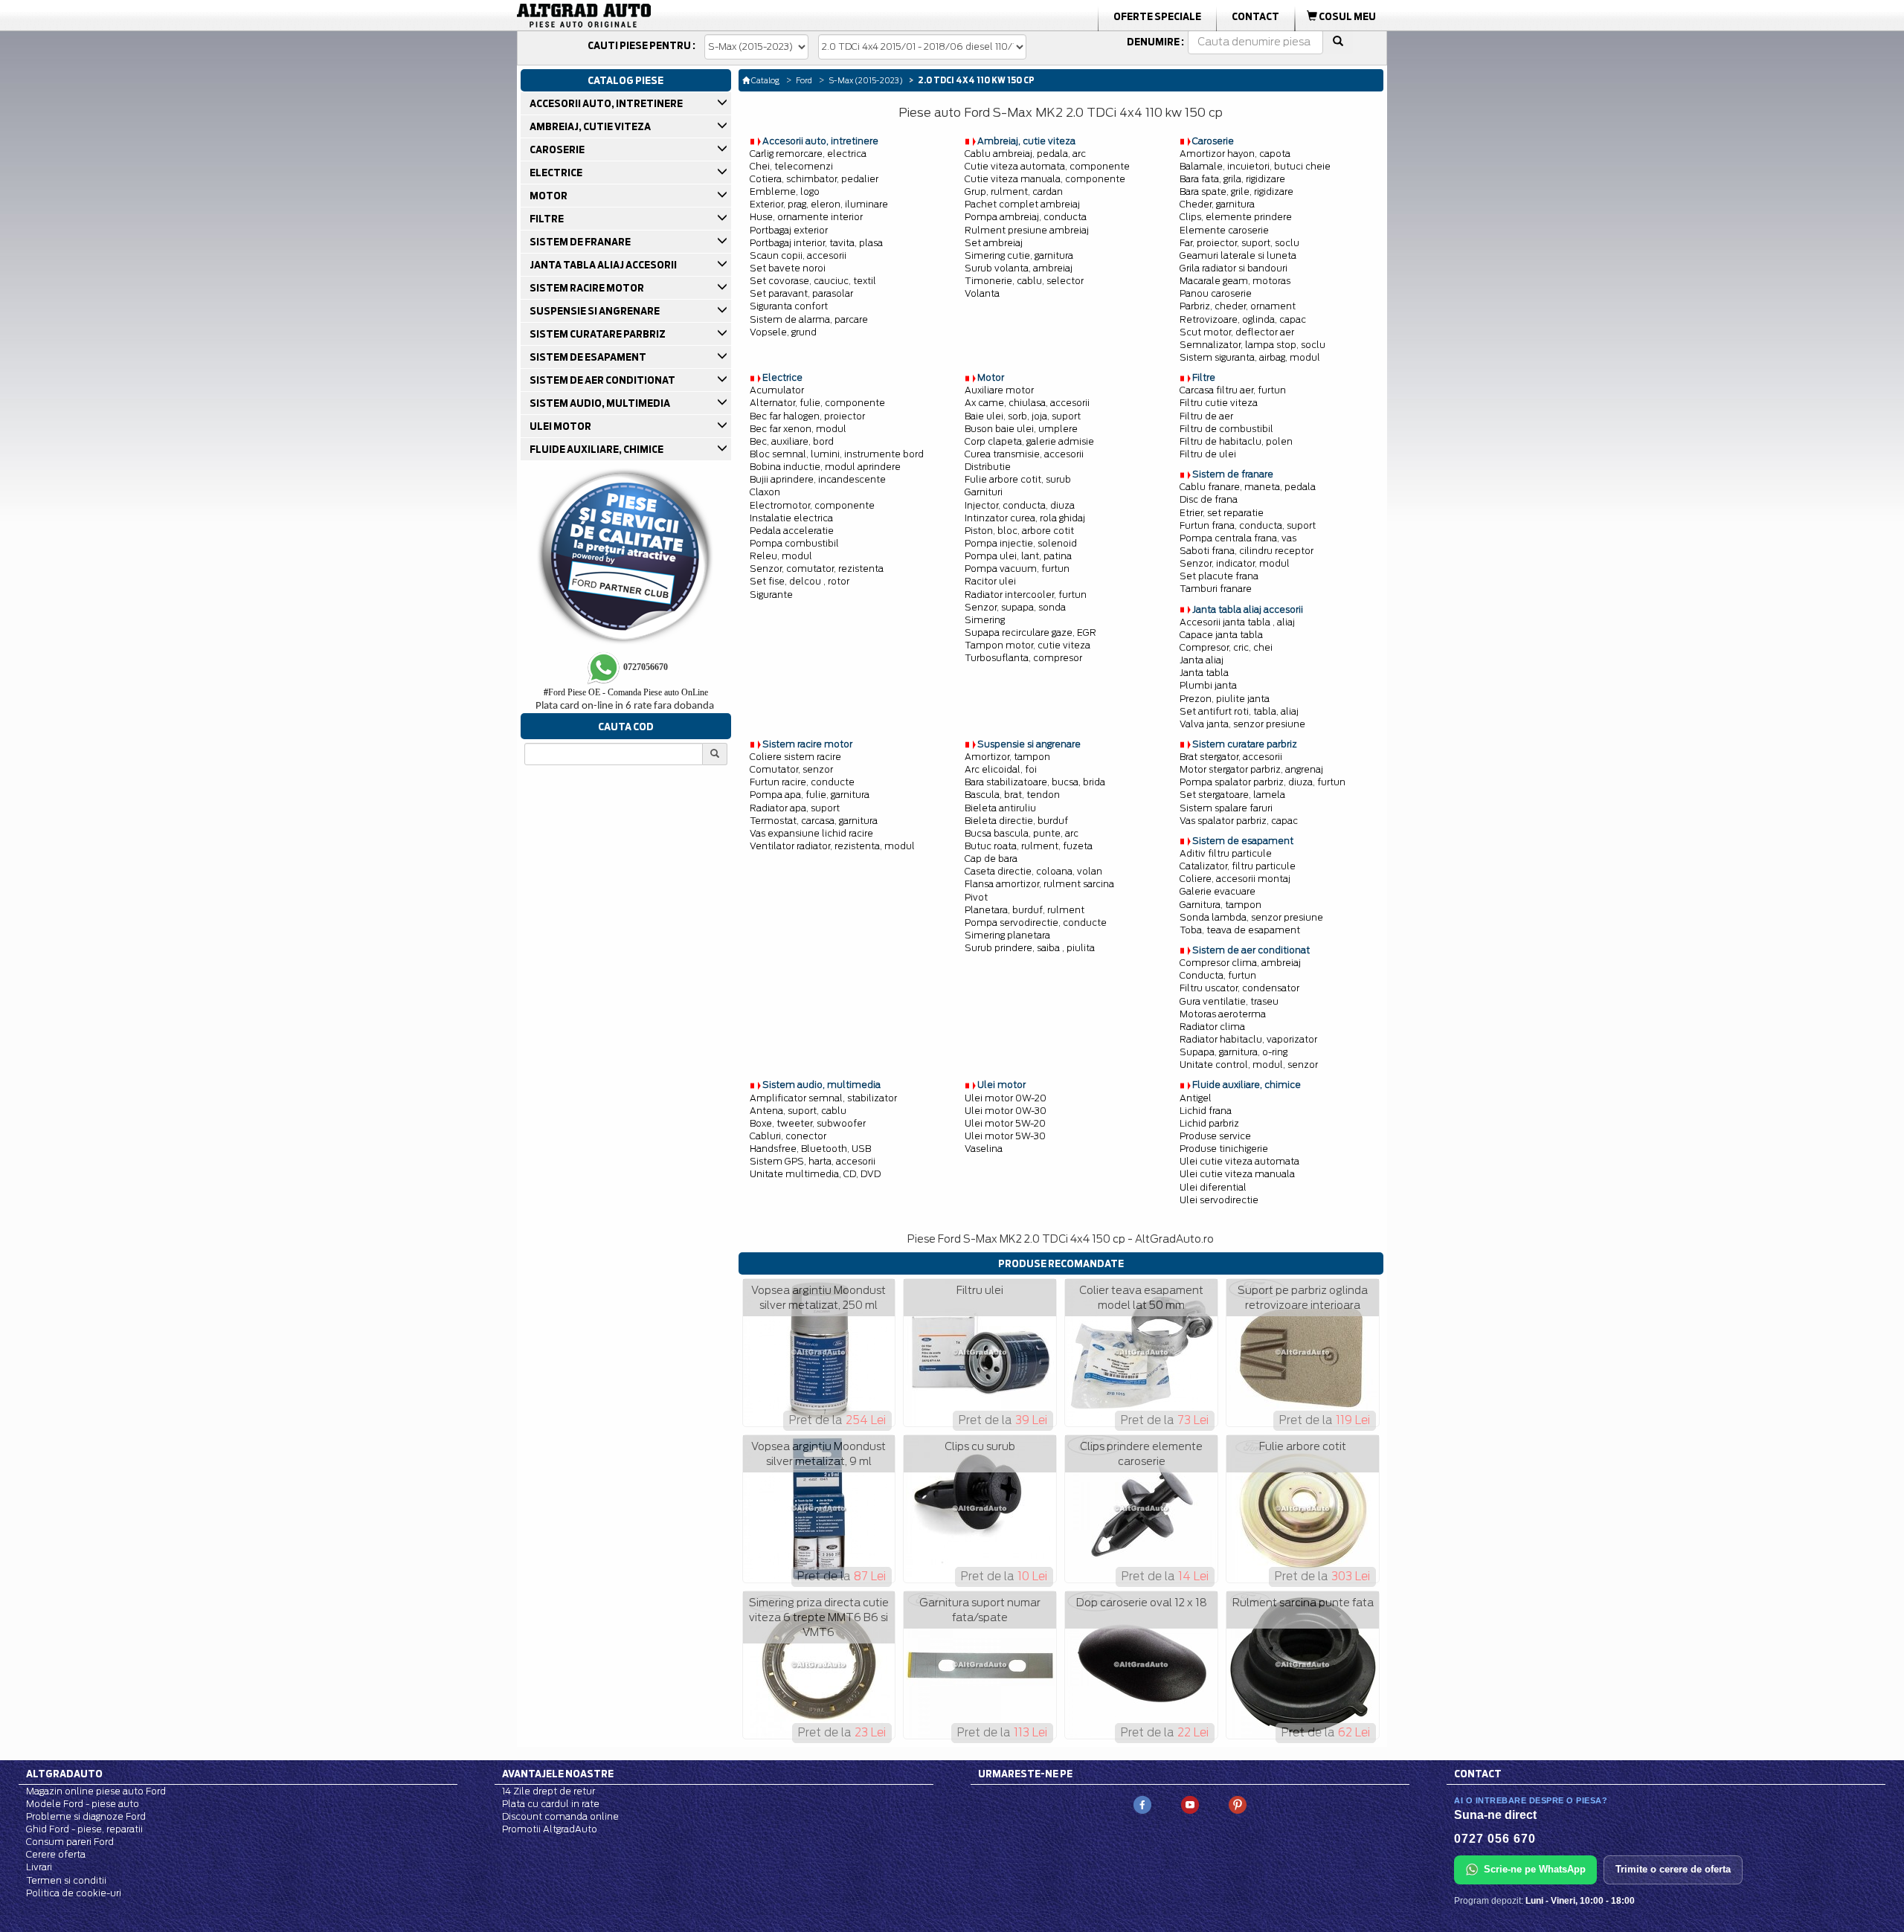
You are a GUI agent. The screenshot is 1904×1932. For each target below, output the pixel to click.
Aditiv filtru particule (1226, 853)
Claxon (765, 492)
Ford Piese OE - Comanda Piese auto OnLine (626, 692)
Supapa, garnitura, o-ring (1234, 1052)
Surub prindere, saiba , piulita (1030, 948)
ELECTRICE (555, 173)
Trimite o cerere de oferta (1673, 1869)
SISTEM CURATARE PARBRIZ (597, 334)
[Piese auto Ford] (654, 16)
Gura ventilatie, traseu (1229, 1001)
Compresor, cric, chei (1226, 647)
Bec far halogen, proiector (807, 416)
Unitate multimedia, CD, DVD (815, 1174)
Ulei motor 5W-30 (1005, 1136)
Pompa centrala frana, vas (1238, 538)
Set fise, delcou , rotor (800, 581)
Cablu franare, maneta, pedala (1248, 487)
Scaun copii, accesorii (798, 255)
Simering (985, 620)
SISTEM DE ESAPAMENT (587, 357)
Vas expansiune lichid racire (811, 833)
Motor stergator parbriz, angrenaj (1251, 769)
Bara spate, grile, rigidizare (1236, 191)
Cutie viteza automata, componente (1047, 166)
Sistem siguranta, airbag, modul (1250, 357)
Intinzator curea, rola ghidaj (1025, 518)
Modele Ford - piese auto (83, 1804)
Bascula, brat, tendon (1012, 795)
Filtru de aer (1206, 416)
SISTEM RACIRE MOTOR (586, 288)
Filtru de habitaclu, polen (1236, 441)
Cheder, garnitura (1217, 204)
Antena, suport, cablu (798, 1111)
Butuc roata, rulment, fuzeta (1029, 846)
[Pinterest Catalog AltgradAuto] (1238, 1804)
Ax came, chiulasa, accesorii (1027, 403)
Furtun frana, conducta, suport (1248, 525)
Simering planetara (1007, 935)
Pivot (976, 897)
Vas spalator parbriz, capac (1239, 821)
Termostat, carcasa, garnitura (814, 821)
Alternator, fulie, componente (817, 403)
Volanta (982, 293)
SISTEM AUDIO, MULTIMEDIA (599, 403)
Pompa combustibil (794, 543)
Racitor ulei (990, 581)
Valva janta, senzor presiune (1242, 724)
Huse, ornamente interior (806, 217)
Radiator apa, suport (795, 808)
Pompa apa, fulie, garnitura (810, 795)
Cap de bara (991, 859)
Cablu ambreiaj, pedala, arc (1025, 154)
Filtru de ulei (1208, 454)
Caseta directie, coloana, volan (1033, 871)
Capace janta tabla (1221, 635)
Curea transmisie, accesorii (1024, 454)
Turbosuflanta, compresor (1023, 658)
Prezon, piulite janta (1225, 699)
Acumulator (777, 390)
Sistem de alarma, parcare (809, 319)
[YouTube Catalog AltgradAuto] (1190, 1804)
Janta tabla (1204, 673)
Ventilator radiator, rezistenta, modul (832, 846)
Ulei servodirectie (1219, 1200)
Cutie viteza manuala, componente (1045, 179)
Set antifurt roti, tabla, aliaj (1239, 711)
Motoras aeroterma (1223, 1014)
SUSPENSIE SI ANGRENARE (594, 311)
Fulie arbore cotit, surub (1018, 479)
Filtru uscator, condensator (1239, 988)
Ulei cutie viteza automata (1239, 1161)
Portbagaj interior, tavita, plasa (816, 243)
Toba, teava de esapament (1240, 930)
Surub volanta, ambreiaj (1019, 268)
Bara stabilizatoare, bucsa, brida (1035, 782)
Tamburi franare (1216, 589)
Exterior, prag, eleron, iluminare (819, 204)
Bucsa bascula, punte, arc (1022, 833)
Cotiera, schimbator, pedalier (814, 179)
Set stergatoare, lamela (1232, 795)
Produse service (1215, 1136)
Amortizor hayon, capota (1235, 154)
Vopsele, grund (783, 332)
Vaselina (984, 1149)
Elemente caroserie (1224, 230)
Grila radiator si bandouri (1234, 268)
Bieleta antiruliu (1000, 808)
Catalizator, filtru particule (1238, 866)
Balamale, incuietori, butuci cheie (1255, 166)
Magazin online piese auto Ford (96, 1791)
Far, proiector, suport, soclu (1239, 243)
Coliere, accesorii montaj (1235, 879)
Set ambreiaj (994, 243)
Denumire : (1155, 42)
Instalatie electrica (791, 518)
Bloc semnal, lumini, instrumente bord (837, 454)
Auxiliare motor (999, 390)
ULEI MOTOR (560, 426)
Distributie (988, 467)
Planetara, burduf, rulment (1025, 910)
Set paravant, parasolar (801, 293)
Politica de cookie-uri (74, 1893)
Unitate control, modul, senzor (1249, 1065)
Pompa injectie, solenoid (1021, 543)
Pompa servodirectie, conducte (1036, 922)
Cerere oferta (56, 1854)
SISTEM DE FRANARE (579, 242)
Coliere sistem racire (795, 757)
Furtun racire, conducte (802, 782)
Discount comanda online (560, 1816)
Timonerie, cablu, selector (1024, 281)
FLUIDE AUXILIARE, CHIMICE (596, 449)
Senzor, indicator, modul (1235, 563)
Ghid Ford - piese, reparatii (84, 1829)
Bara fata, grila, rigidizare (1232, 179)
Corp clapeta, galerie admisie (1029, 441)
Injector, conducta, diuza (1020, 505)
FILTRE (546, 219)
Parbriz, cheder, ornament (1238, 306)
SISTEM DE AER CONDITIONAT (602, 380)
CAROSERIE (556, 149)
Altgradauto (64, 1774)
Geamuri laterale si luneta (1238, 255)
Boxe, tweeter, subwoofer (808, 1123)
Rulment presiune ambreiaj (1027, 230)
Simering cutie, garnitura (1019, 255)
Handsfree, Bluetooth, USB (810, 1149)
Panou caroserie (1216, 293)
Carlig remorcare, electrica (808, 154)
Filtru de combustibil (1226, 429)
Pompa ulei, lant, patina (1018, 556)
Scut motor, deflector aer (1237, 332)
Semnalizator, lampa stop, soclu (1252, 345)
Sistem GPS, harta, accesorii (813, 1161)
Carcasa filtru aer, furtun (1233, 390)
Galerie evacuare (1218, 891)
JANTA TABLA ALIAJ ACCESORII (602, 265)
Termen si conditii (66, 1880)
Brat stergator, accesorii (1231, 757)
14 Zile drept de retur (549, 1791)
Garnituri (984, 492)
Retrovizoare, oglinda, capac (1243, 319)
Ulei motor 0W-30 (1006, 1111)
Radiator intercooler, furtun (1026, 595)
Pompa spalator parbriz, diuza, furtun (1263, 782)
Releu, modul (781, 556)
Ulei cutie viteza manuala (1237, 1174)
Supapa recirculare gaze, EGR (1030, 632)
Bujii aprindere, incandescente (818, 479)
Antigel (1196, 1098)
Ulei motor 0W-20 (1006, 1098)
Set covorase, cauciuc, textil (813, 281)
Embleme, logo (785, 191)
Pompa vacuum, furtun (1017, 569)
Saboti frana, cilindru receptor (1247, 551)
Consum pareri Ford (70, 1842)
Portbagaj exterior (789, 230)
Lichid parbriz (1209, 1123)
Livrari (39, 1867)
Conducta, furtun (1218, 975)
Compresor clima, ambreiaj (1240, 963)
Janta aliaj (1202, 660)
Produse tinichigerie (1224, 1149)
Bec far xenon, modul (798, 429)
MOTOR (548, 196)
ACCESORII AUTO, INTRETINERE (605, 103)
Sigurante (771, 595)
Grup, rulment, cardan (1014, 191)
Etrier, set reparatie (1222, 513)
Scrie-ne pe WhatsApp (1535, 1869)
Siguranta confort (789, 306)
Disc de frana (1209, 499)
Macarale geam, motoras (1235, 281)
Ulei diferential (1213, 1187)
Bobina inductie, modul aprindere (825, 467)
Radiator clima (1212, 1027)
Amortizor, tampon (1007, 757)
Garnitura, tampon (1220, 905)
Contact (1255, 16)
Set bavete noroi (788, 268)
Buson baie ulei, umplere (1021, 429)
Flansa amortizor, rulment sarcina (1039, 884)
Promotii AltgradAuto (550, 1829)
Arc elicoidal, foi (1001, 769)
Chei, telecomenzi (791, 166)
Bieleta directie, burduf (1016, 821)
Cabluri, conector (788, 1136)
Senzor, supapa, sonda (1015, 607)
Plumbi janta (1208, 685)
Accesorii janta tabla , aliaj (1237, 622)
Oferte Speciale (1157, 16)
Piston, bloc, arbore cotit (1019, 531)
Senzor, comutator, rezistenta (817, 569)
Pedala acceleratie (792, 531)
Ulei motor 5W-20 (1005, 1123)
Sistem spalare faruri (1226, 808)
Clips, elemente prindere (1236, 217)
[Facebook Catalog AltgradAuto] (1142, 1804)
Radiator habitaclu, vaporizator (1248, 1039)
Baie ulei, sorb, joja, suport (1023, 416)
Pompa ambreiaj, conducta (1026, 217)
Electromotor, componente (812, 505)
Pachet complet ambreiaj (1022, 204)
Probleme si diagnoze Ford (86, 1816)
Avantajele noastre (558, 1774)
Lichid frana (1206, 1111)
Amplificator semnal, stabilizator (823, 1098)
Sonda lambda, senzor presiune (1251, 917)
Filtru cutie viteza (1219, 403)
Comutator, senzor (791, 769)
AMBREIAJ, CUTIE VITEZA (589, 126)
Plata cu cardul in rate (551, 1804)
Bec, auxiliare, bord (792, 441)
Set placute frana (1219, 576)
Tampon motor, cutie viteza (1027, 645)
